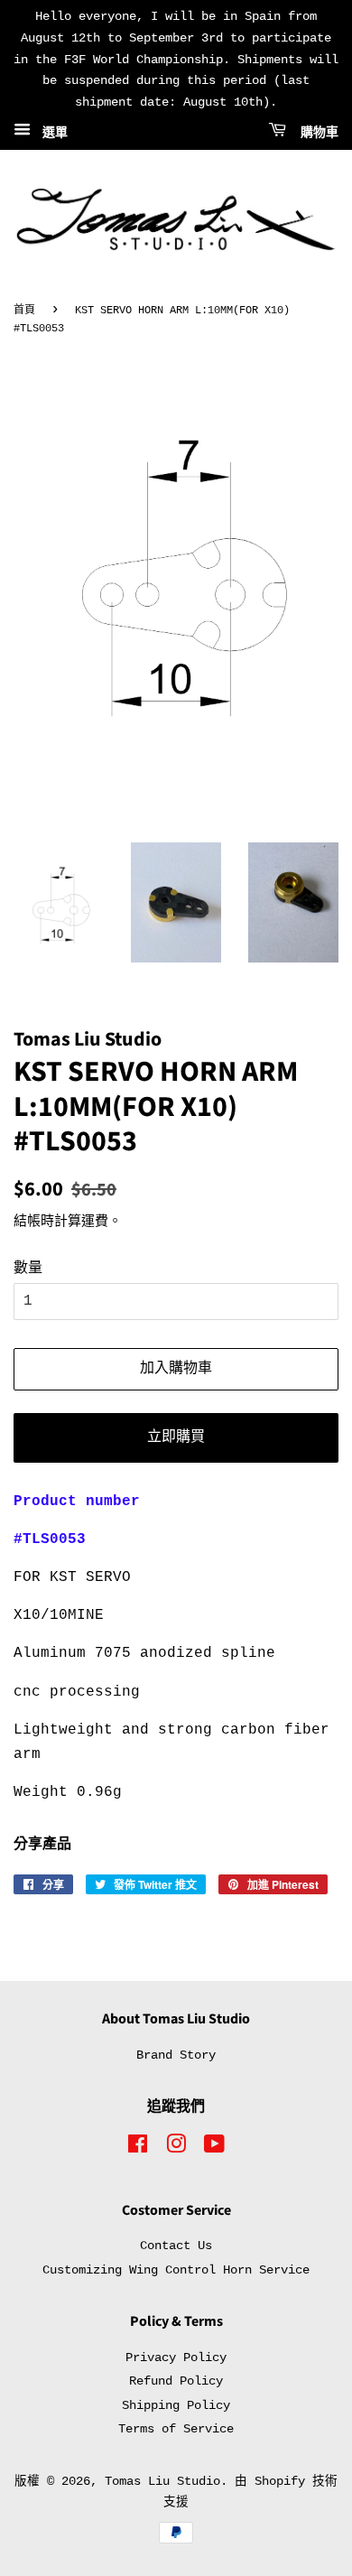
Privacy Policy (176, 2358)
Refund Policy (176, 2381)
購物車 (316, 133)
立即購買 (176, 1437)
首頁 (24, 311)
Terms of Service (176, 2429)
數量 (28, 1269)
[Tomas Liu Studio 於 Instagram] (176, 2148)
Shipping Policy (176, 2406)
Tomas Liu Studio (162, 2482)
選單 (51, 133)
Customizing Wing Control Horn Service (176, 2270)
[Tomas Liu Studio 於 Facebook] (138, 2148)
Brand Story (176, 2055)
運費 (95, 1222)
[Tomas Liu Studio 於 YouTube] (214, 2148)
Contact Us (176, 2246)
